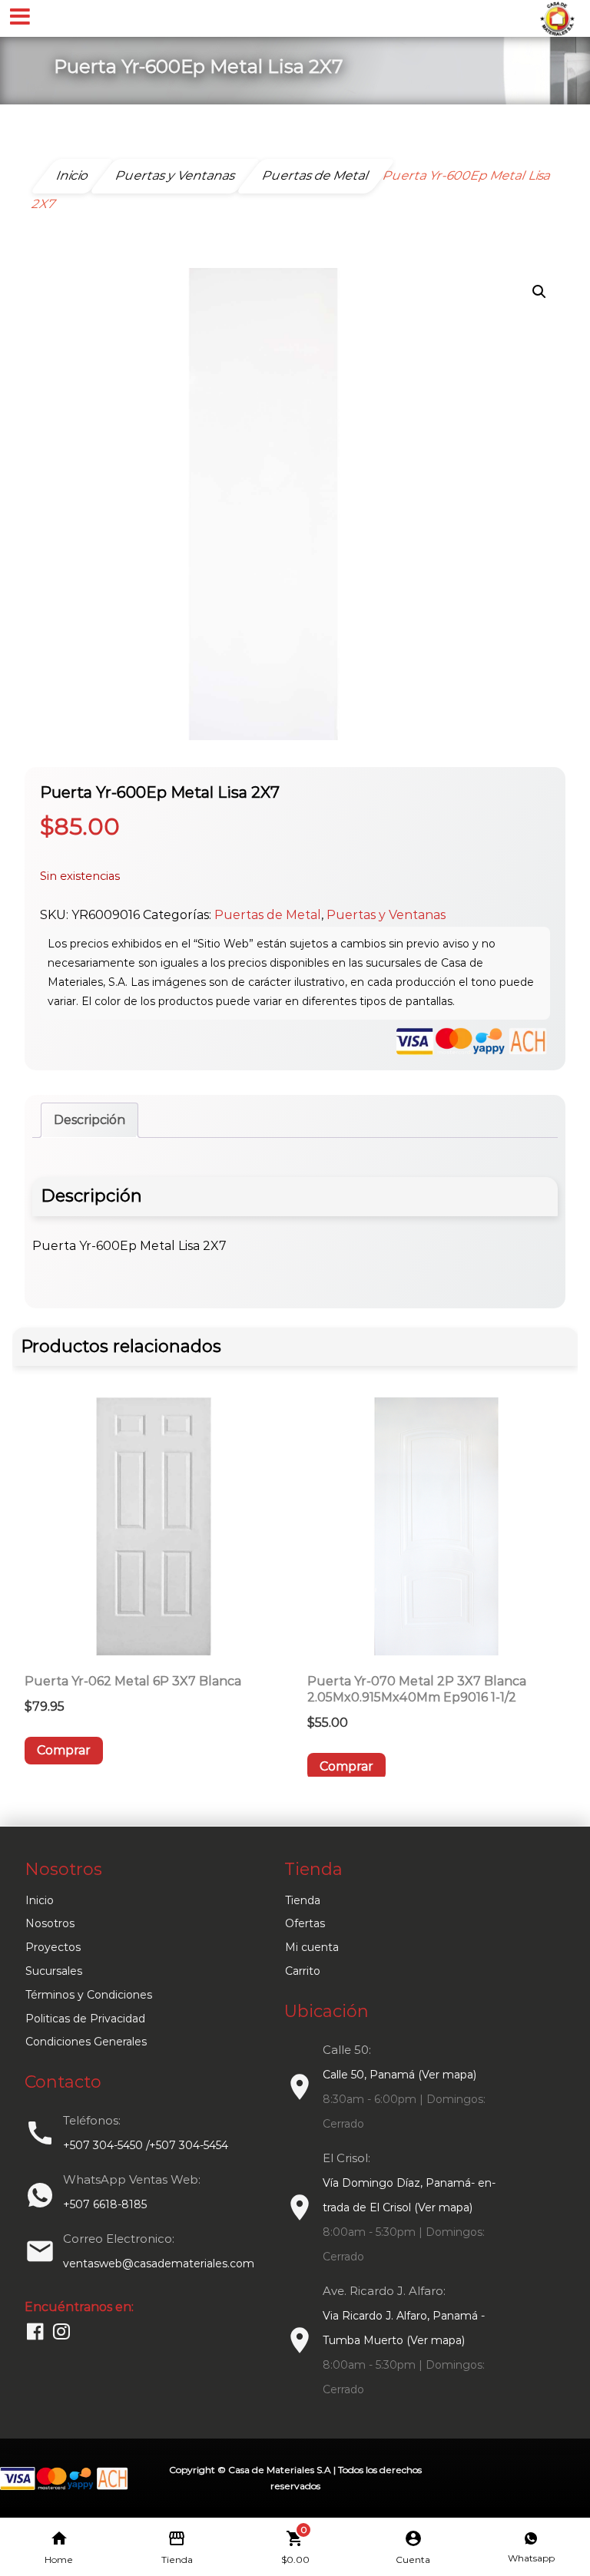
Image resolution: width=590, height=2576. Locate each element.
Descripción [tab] (89, 1120)
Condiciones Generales (86, 2042)
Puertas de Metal (268, 915)
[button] (539, 292)
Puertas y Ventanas (386, 915)
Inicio (40, 1900)
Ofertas (305, 1923)
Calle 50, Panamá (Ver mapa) (399, 2075)
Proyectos (53, 1947)
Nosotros (50, 1923)
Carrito (303, 1971)
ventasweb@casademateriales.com (159, 2264)
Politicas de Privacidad (85, 2019)
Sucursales (54, 1971)
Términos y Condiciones (89, 1995)
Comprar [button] (64, 1750)
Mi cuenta (312, 1947)
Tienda (303, 1900)
